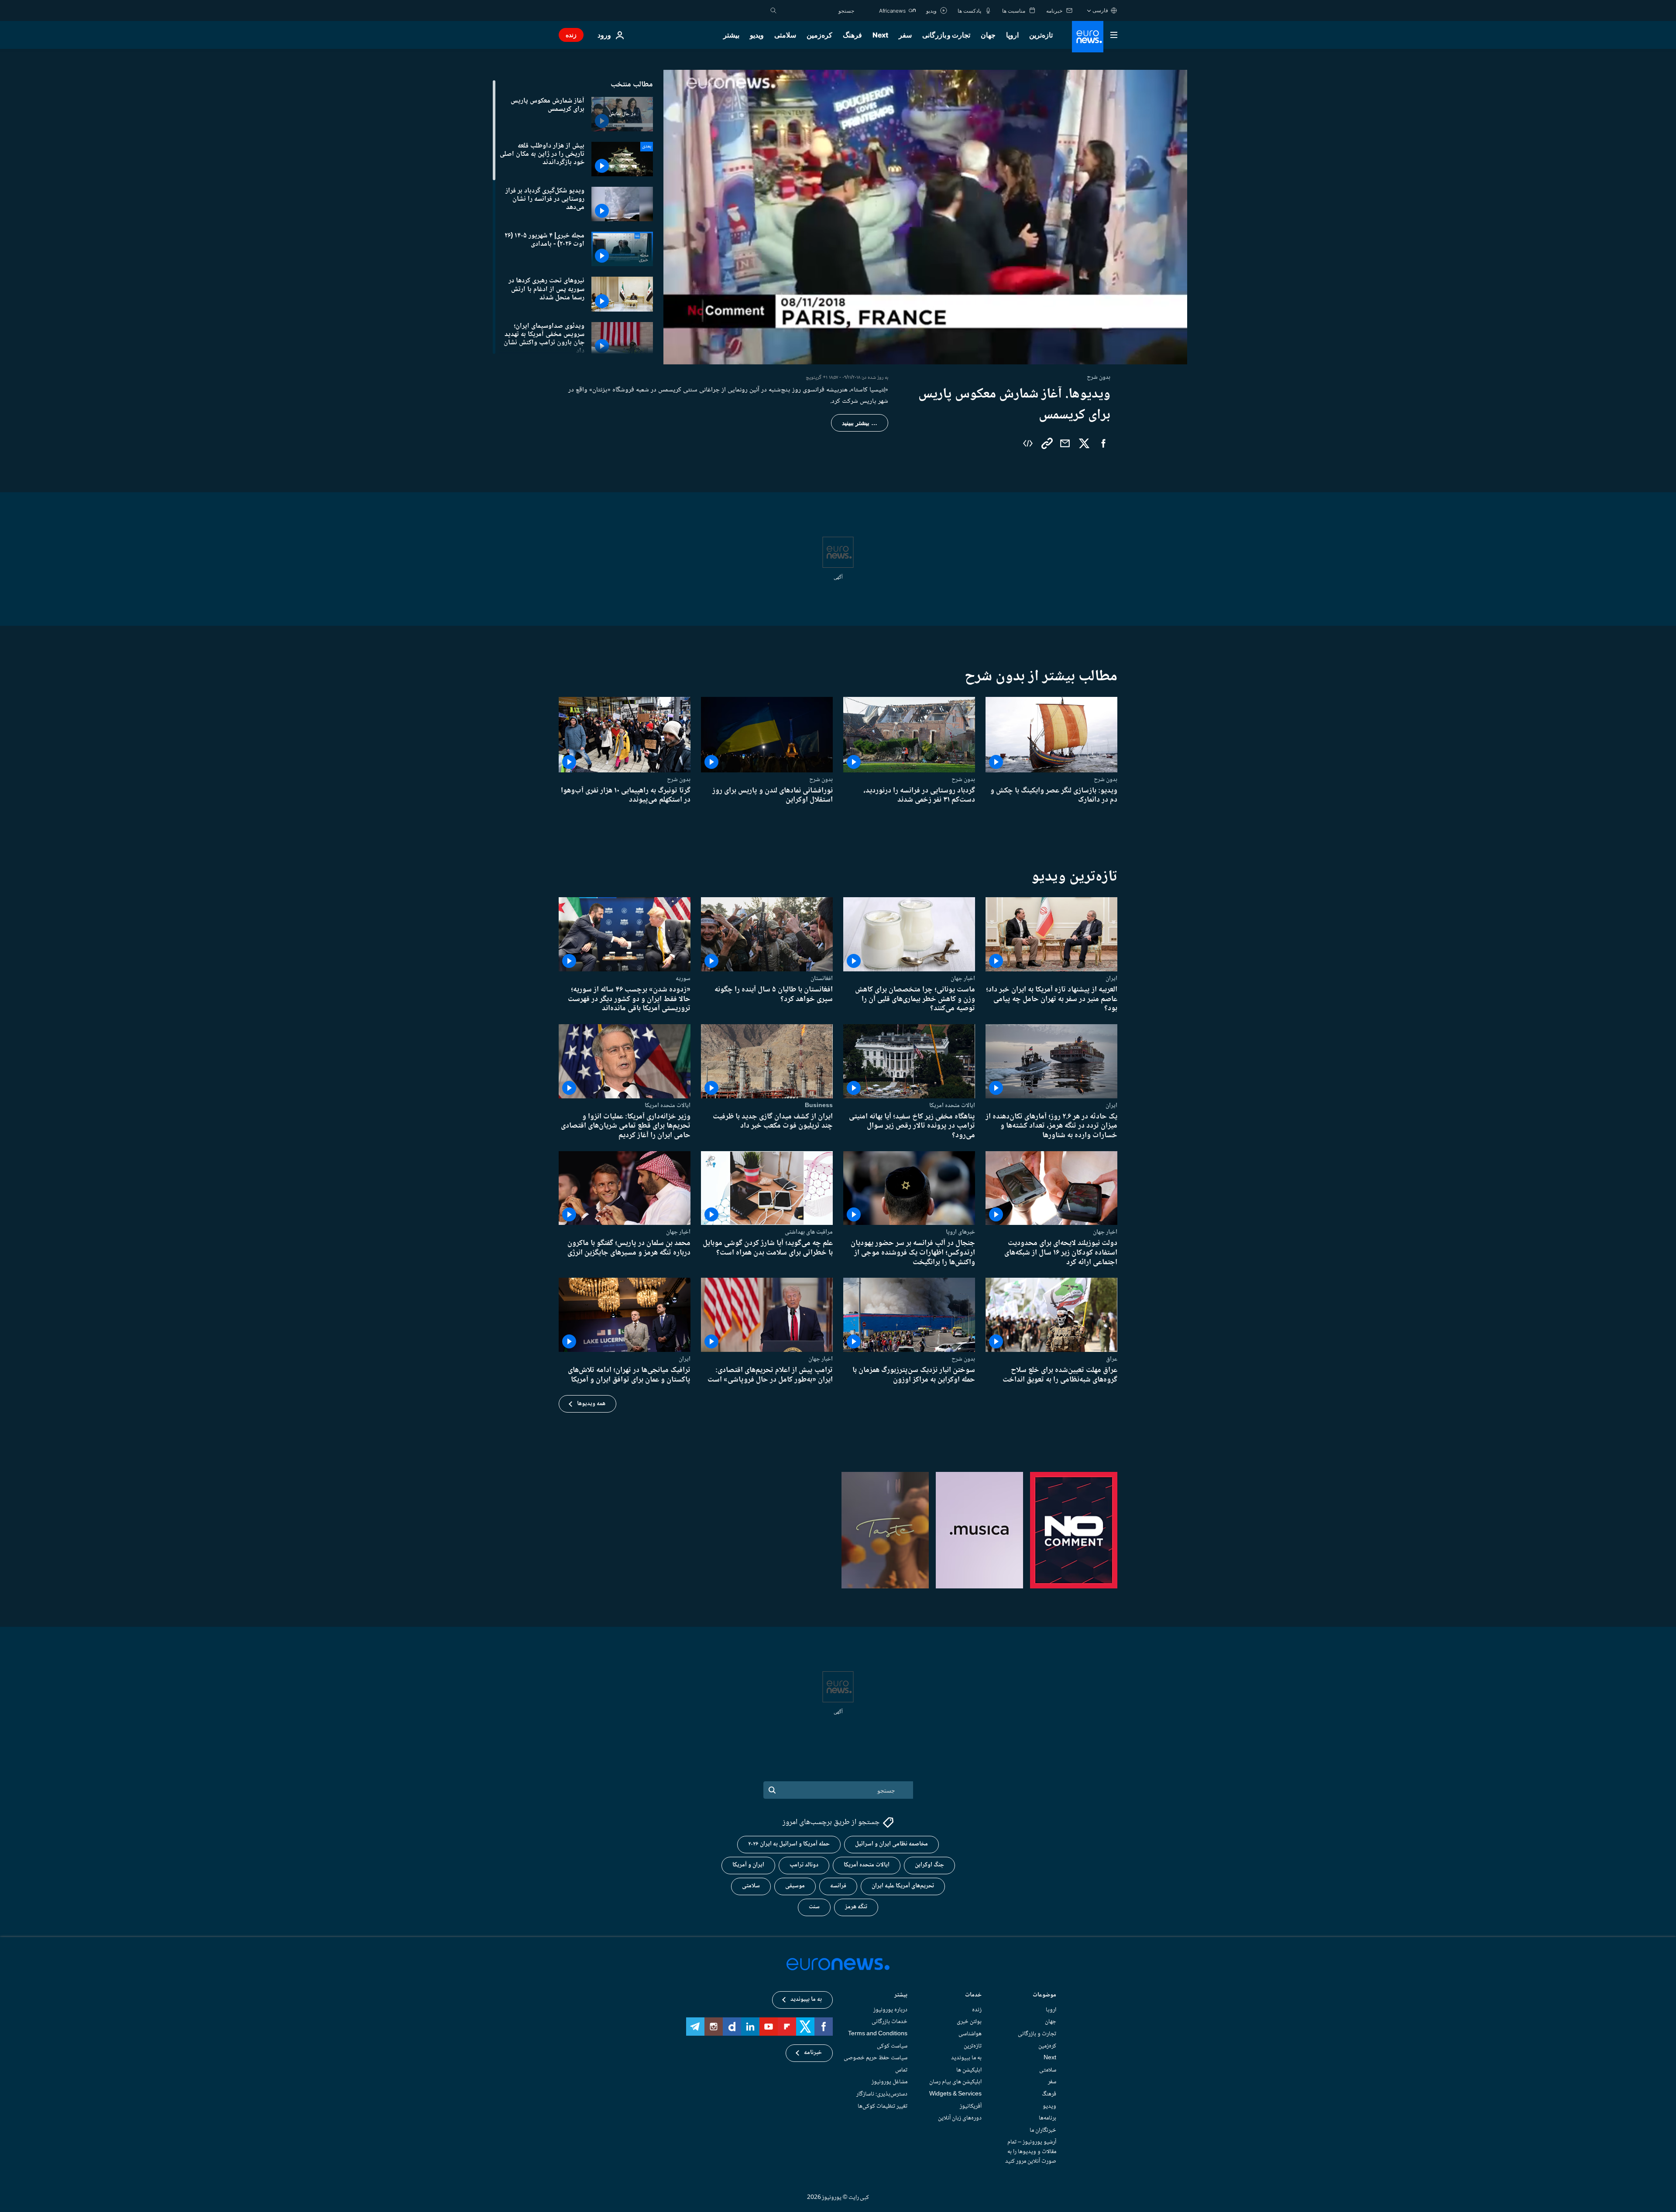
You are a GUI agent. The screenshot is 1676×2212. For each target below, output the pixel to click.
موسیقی (795, 1886)
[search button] (773, 10)
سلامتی (785, 35)
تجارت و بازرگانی (946, 35)
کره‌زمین (819, 35)
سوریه (683, 978)
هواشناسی (970, 2034)
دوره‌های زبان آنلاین (960, 2118)
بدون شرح (1106, 779)
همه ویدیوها (591, 1404)
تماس (901, 2070)
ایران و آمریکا (748, 1865)
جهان (988, 35)
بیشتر (901, 1995)
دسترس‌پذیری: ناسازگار (882, 2094)
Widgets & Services (955, 2094)
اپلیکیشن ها (969, 2070)
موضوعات (1044, 1995)
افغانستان (822, 978)
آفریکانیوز (971, 2106)
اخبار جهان (963, 978)
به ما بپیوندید (966, 2058)
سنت (814, 1907)
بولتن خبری (969, 2022)
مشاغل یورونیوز (890, 2082)
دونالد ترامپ (804, 1865)
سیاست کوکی (892, 2046)
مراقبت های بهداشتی (809, 1232)
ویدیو (757, 35)
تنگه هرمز (856, 1907)
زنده (571, 35)
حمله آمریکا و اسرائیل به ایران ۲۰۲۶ (789, 1844)
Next (880, 35)
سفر (905, 35)
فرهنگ (852, 35)
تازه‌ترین (1041, 35)
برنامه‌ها (1047, 2118)
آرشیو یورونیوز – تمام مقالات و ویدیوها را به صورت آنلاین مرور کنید (1031, 2152)
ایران (1111, 978)
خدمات (973, 1995)
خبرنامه (813, 2053)
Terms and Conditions (878, 2034)
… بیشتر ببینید (860, 423)
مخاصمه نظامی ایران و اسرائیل (891, 1844)
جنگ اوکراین (929, 1865)
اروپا (1012, 35)
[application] (925, 217)
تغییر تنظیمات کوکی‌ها (883, 2106)
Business (819, 1105)
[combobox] (817, 10)
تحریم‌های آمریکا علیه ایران (903, 1886)
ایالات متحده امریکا (952, 1105)
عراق (1112, 1359)
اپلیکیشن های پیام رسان (955, 2082)
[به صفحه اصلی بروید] (1088, 37)
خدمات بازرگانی (890, 2022)
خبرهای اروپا (960, 1232)
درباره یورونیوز (890, 2010)
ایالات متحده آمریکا (867, 1865)
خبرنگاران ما (1043, 2130)
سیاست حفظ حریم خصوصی (876, 2058)
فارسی (1100, 10)
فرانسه (838, 1886)
